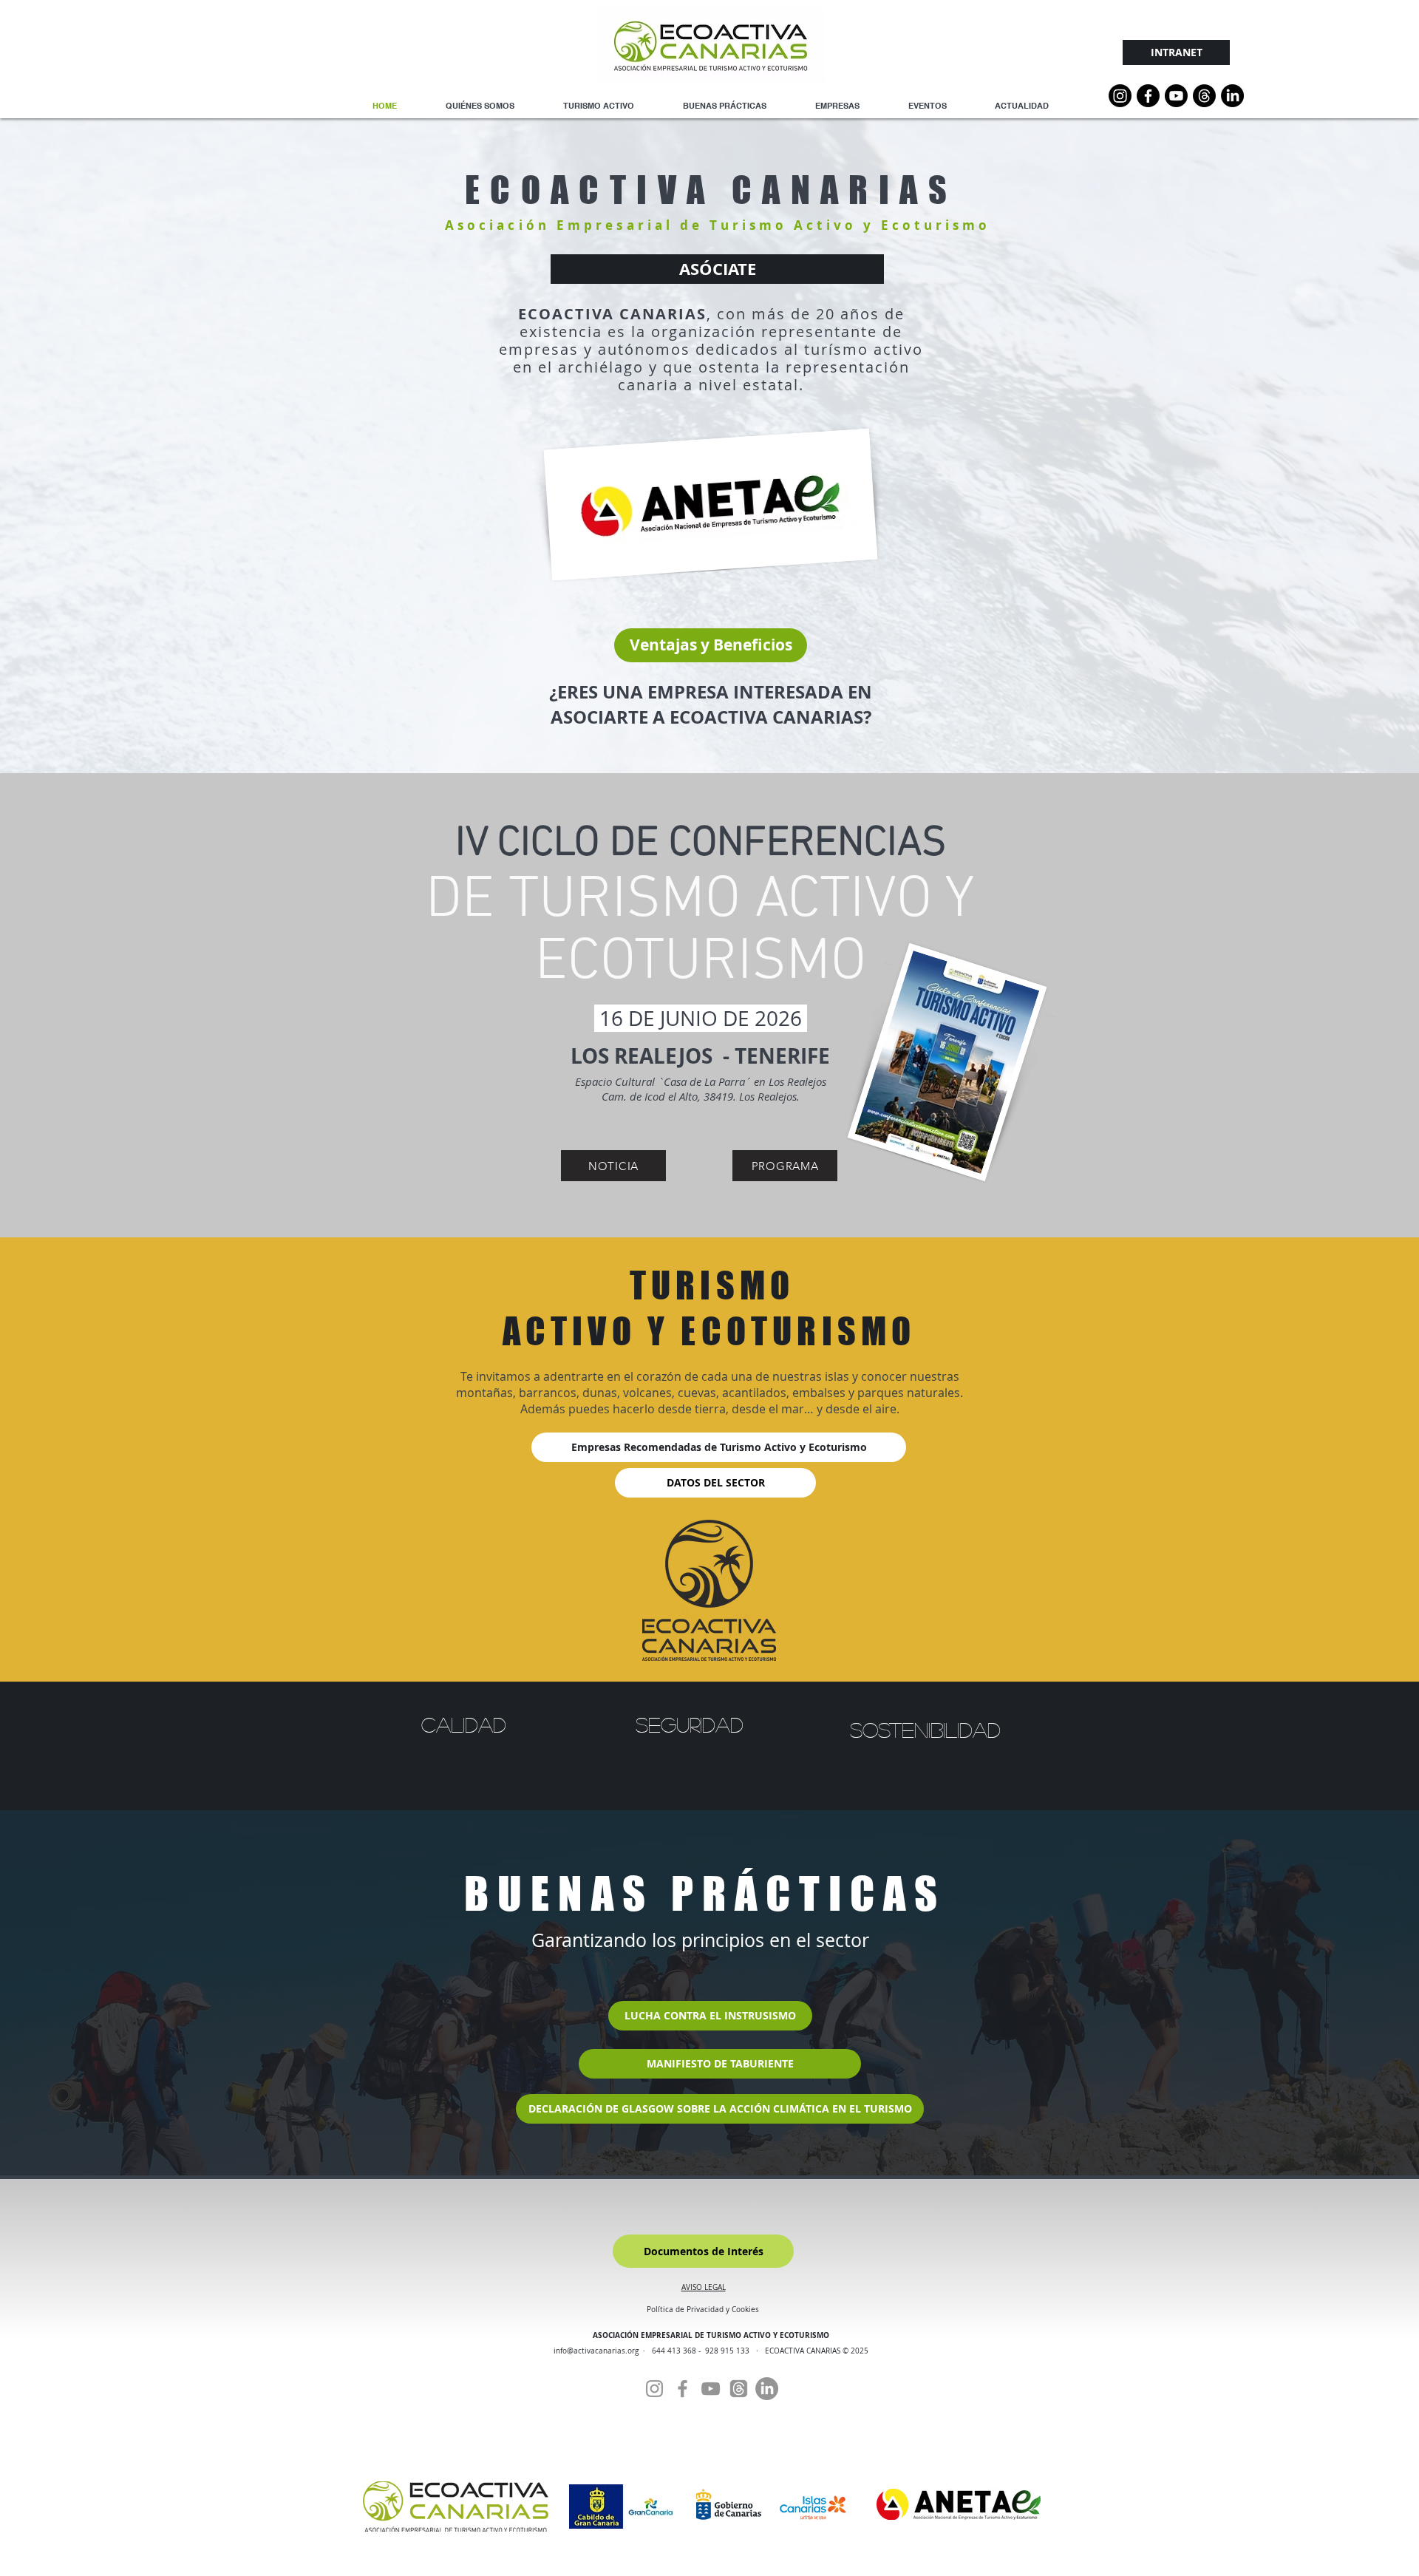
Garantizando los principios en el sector (700, 1940)
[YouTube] (1176, 96)
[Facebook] (683, 2389)
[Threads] (1204, 96)
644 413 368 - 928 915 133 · (708, 2351)
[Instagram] (1120, 96)
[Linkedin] (1232, 96)
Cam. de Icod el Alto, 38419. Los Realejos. (701, 1096)
